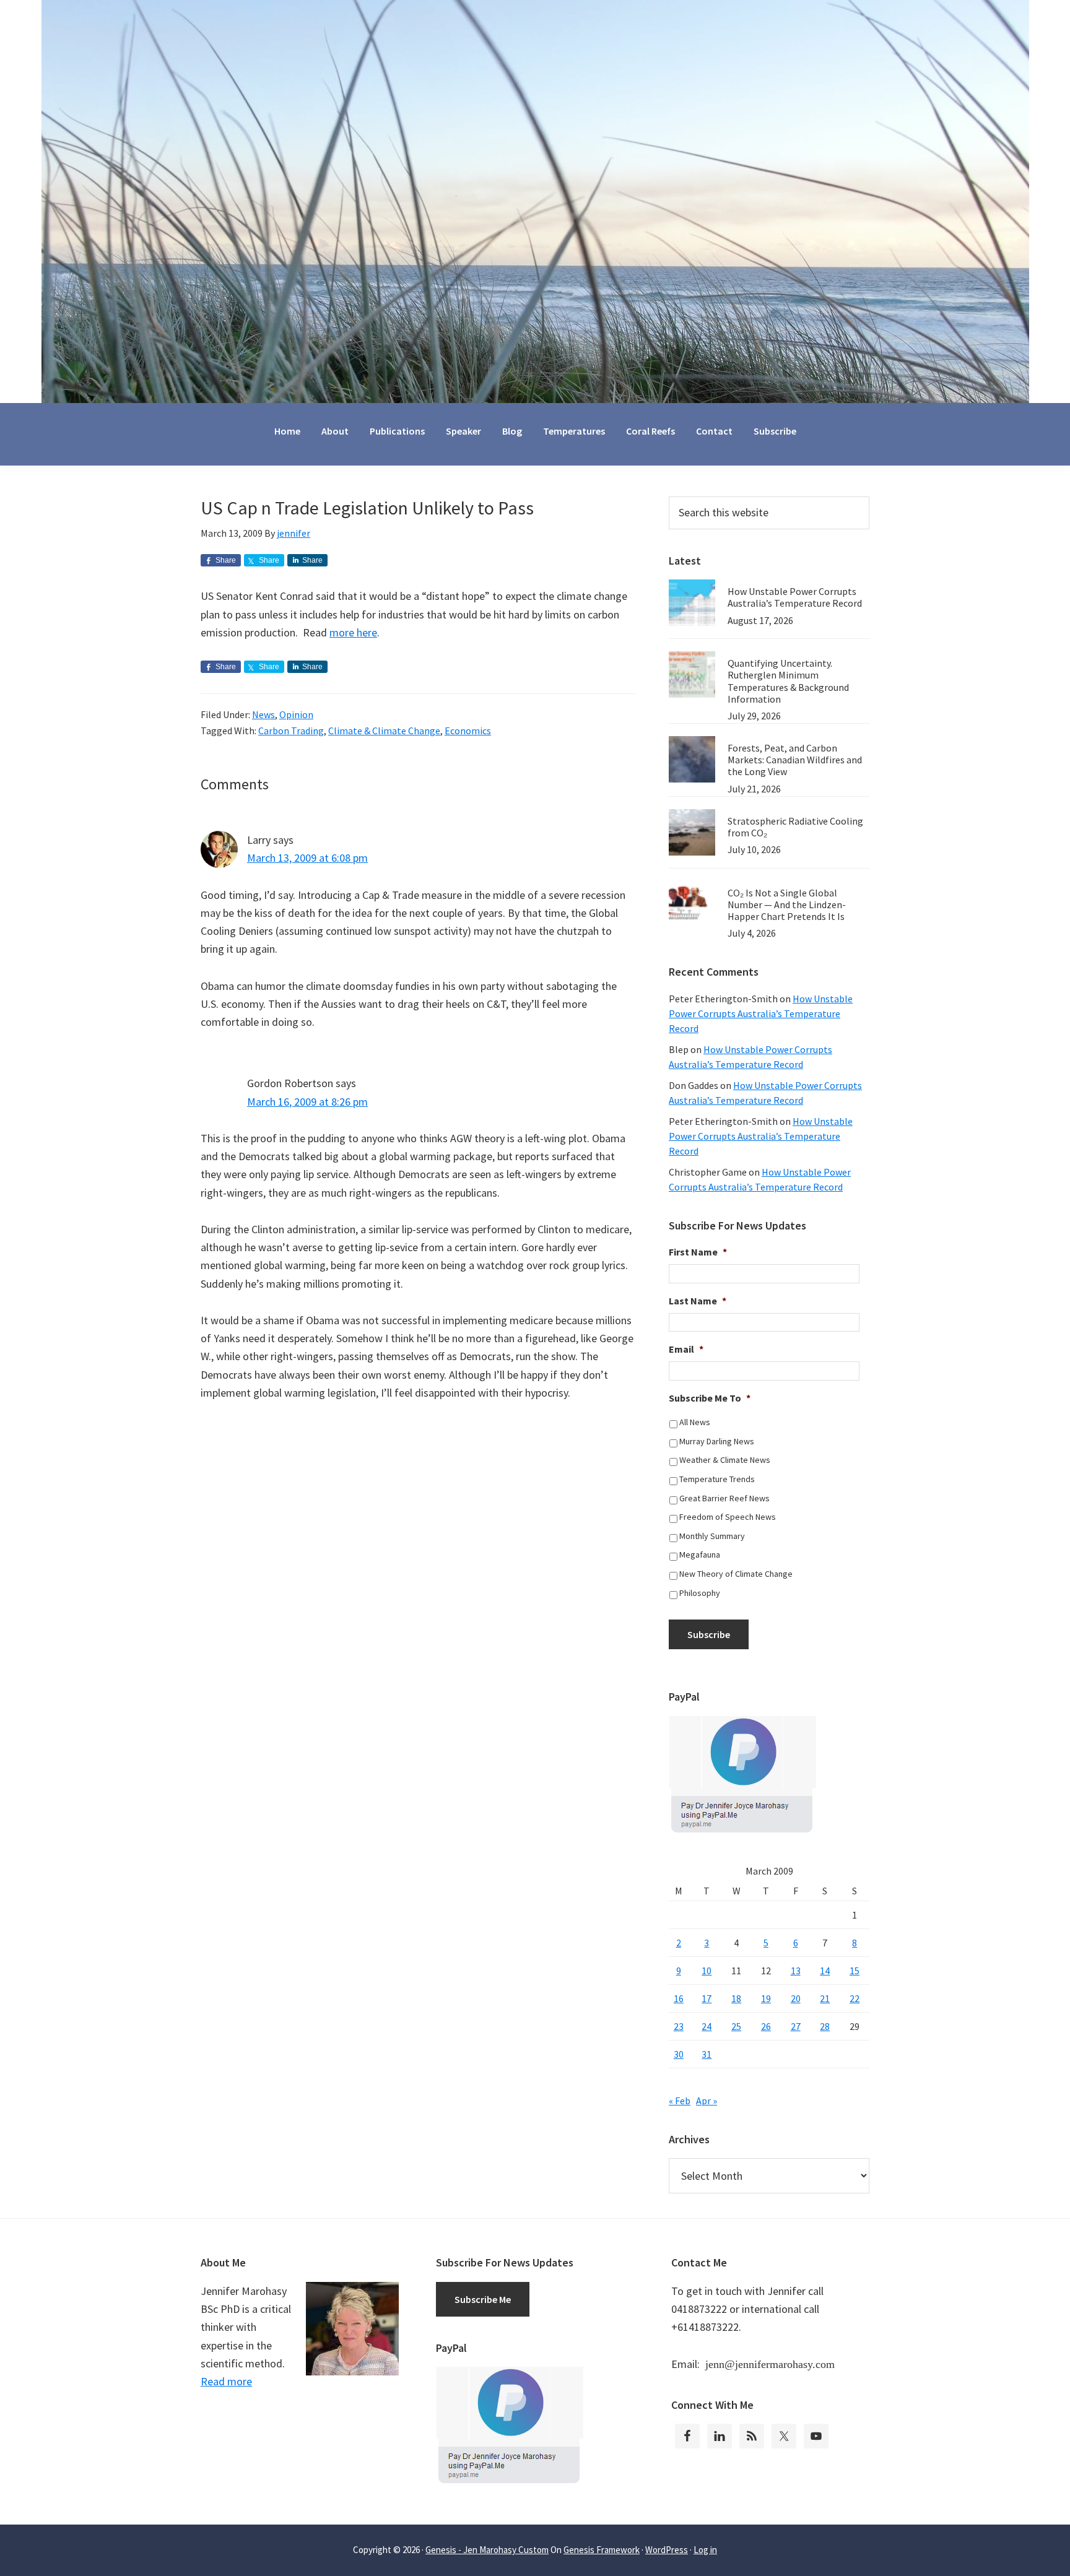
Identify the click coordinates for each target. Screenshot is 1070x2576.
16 (679, 1998)
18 (736, 1998)
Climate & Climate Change (384, 731)
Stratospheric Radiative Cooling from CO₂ (795, 827)
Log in (705, 2550)
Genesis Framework (602, 2550)
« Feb (680, 2101)
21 (825, 1998)
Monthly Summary (712, 1536)
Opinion (296, 714)
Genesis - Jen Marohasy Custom (487, 2550)
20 (796, 1998)
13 (796, 1971)
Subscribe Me (483, 2299)
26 (766, 2026)
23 (679, 2026)
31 (707, 2054)
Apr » (707, 2101)
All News (695, 1422)
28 (825, 2026)
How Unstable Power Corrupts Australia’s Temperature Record (795, 597)
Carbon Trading (291, 731)
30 (679, 2054)
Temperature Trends (717, 1479)
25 (736, 2026)
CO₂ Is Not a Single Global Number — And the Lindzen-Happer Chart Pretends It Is (787, 904)
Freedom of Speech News (728, 1517)
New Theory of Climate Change (736, 1574)
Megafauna (700, 1555)
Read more (226, 2381)
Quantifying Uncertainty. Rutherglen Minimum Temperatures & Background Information (788, 681)
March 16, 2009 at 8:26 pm (307, 1102)
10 (707, 1971)
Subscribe (709, 1634)
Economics (468, 731)
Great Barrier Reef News (724, 1498)
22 (855, 1998)
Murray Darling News (717, 1441)
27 (796, 2026)
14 (825, 1971)
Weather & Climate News (725, 1460)
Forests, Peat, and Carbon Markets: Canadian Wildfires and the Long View (795, 760)
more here (353, 632)
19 (766, 1998)
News (263, 714)
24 (707, 2026)
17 (707, 1998)
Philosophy (700, 1593)
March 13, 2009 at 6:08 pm (307, 858)
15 (855, 1971)
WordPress (667, 2550)
